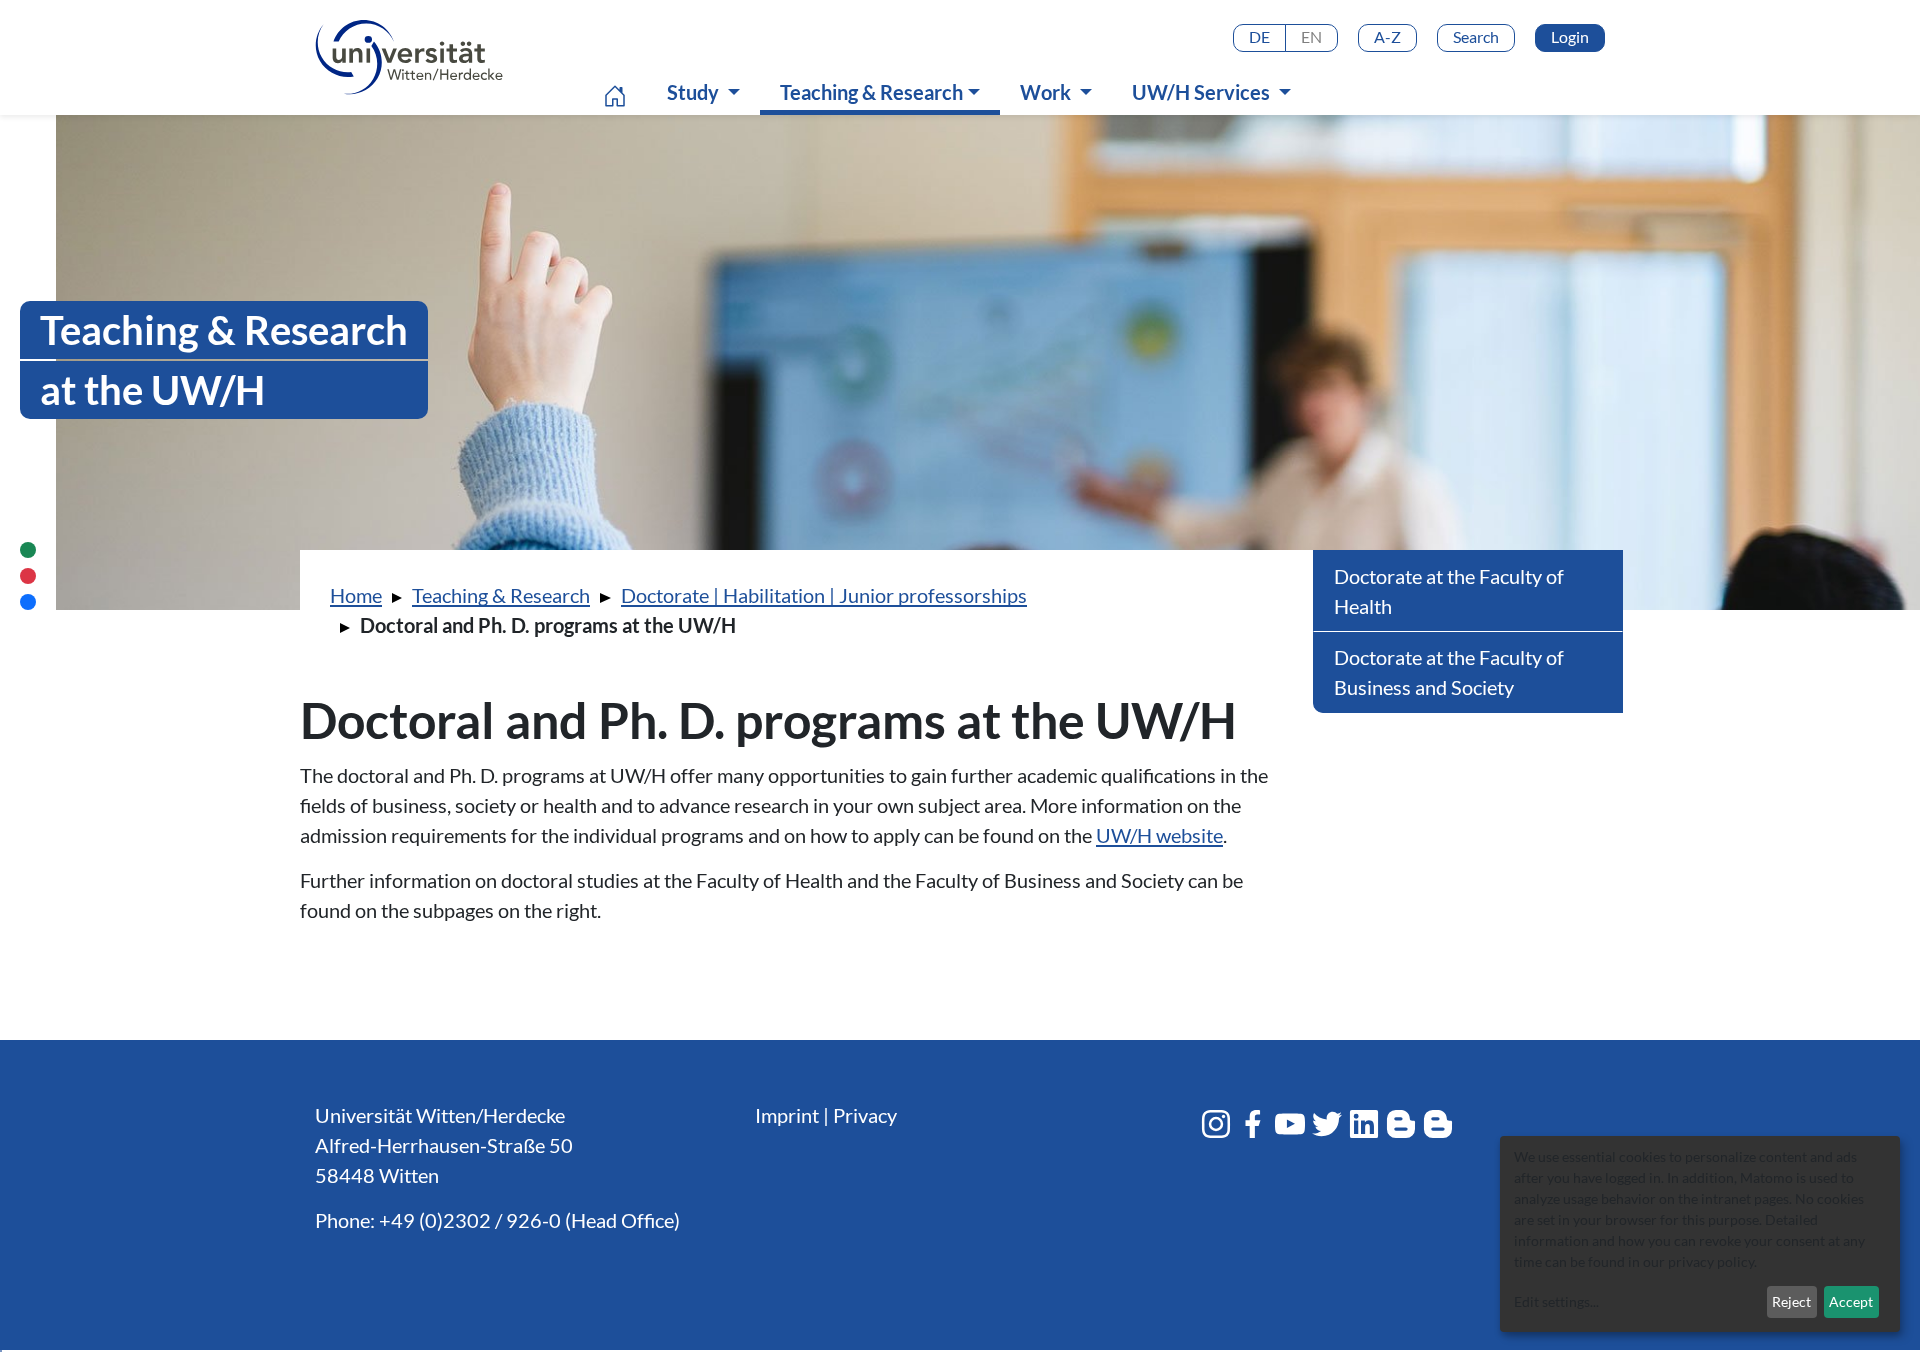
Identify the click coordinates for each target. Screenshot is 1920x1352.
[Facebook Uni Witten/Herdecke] (1253, 1124)
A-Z (1387, 36)
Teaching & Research (885, 91)
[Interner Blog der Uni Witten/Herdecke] (1438, 1124)
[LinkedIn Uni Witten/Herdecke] (1364, 1124)
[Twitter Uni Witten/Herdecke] (1327, 1124)
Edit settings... (1556, 1301)
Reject (1791, 1301)
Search (1476, 36)
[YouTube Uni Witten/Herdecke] (1290, 1124)
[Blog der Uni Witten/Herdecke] (1401, 1124)
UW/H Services (1203, 92)
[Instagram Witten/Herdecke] (1216, 1124)
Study (695, 92)
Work (1047, 92)
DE (1259, 36)
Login (1570, 36)
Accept (1851, 1301)
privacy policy (1711, 1261)
